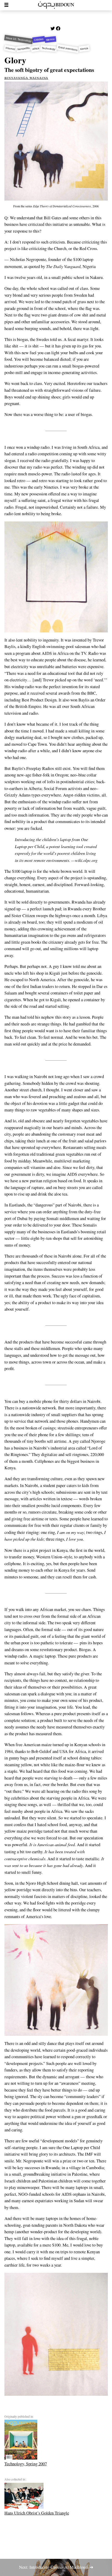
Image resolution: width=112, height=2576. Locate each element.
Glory (15, 60)
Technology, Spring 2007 (26, 2464)
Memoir (51, 39)
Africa (36, 49)
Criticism (39, 39)
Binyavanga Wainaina (26, 77)
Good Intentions (68, 49)
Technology (49, 49)
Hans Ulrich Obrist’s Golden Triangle (37, 2513)
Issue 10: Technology (18, 39)
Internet (10, 49)
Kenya (84, 49)
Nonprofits (24, 49)
